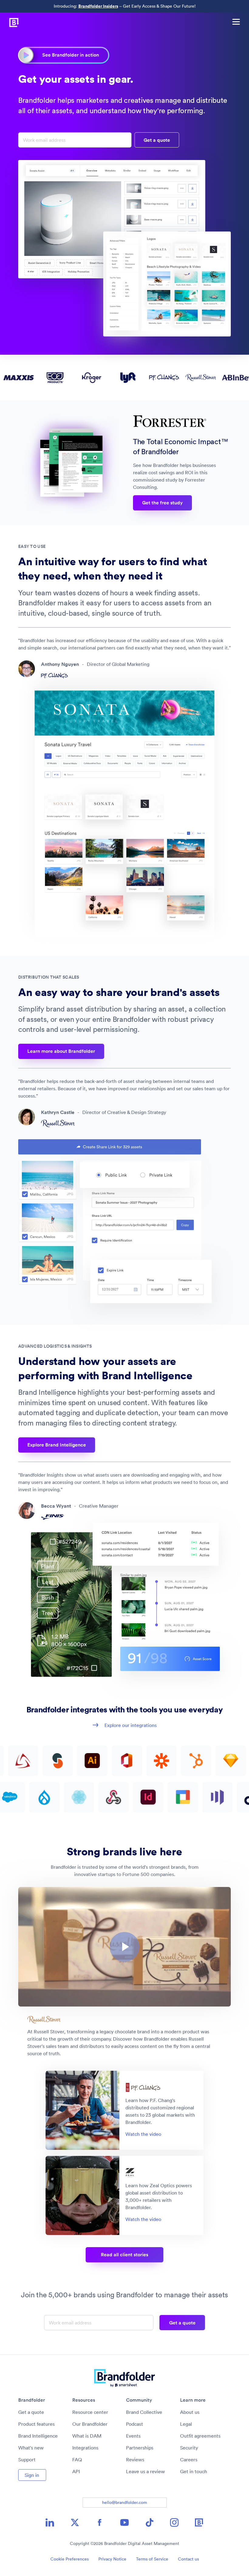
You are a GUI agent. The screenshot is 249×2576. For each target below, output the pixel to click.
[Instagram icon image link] (174, 2522)
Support (27, 2459)
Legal (186, 2424)
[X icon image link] (75, 2522)
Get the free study (162, 503)
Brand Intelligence (38, 2436)
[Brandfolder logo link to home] (10, 22)
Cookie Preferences (70, 2559)
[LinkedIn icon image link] (50, 2522)
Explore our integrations (131, 1725)
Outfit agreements (200, 2436)
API (76, 2471)
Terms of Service (152, 2559)
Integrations (85, 2448)
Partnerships (140, 2448)
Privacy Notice (112, 2559)
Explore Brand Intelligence (57, 1445)
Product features (36, 2424)
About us (190, 2412)
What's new (31, 2448)
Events (133, 2436)
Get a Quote (157, 140)
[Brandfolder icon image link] (199, 2522)
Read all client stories (124, 2255)
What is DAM (87, 2436)
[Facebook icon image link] (100, 2522)
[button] (124, 1947)
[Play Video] (124, 1947)
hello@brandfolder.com (124, 2502)
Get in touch (194, 2471)
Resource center (90, 2412)
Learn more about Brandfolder (61, 1051)
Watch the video (143, 2134)
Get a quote (31, 2412)
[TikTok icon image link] (149, 2522)
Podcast (135, 2424)
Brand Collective (144, 2412)
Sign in (32, 2475)
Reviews (135, 2459)
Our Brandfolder (90, 2424)
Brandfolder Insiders (98, 6)
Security (189, 2448)
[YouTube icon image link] (124, 2522)
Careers (189, 2459)
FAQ (77, 2459)
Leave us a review (145, 2471)
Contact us (188, 2559)
